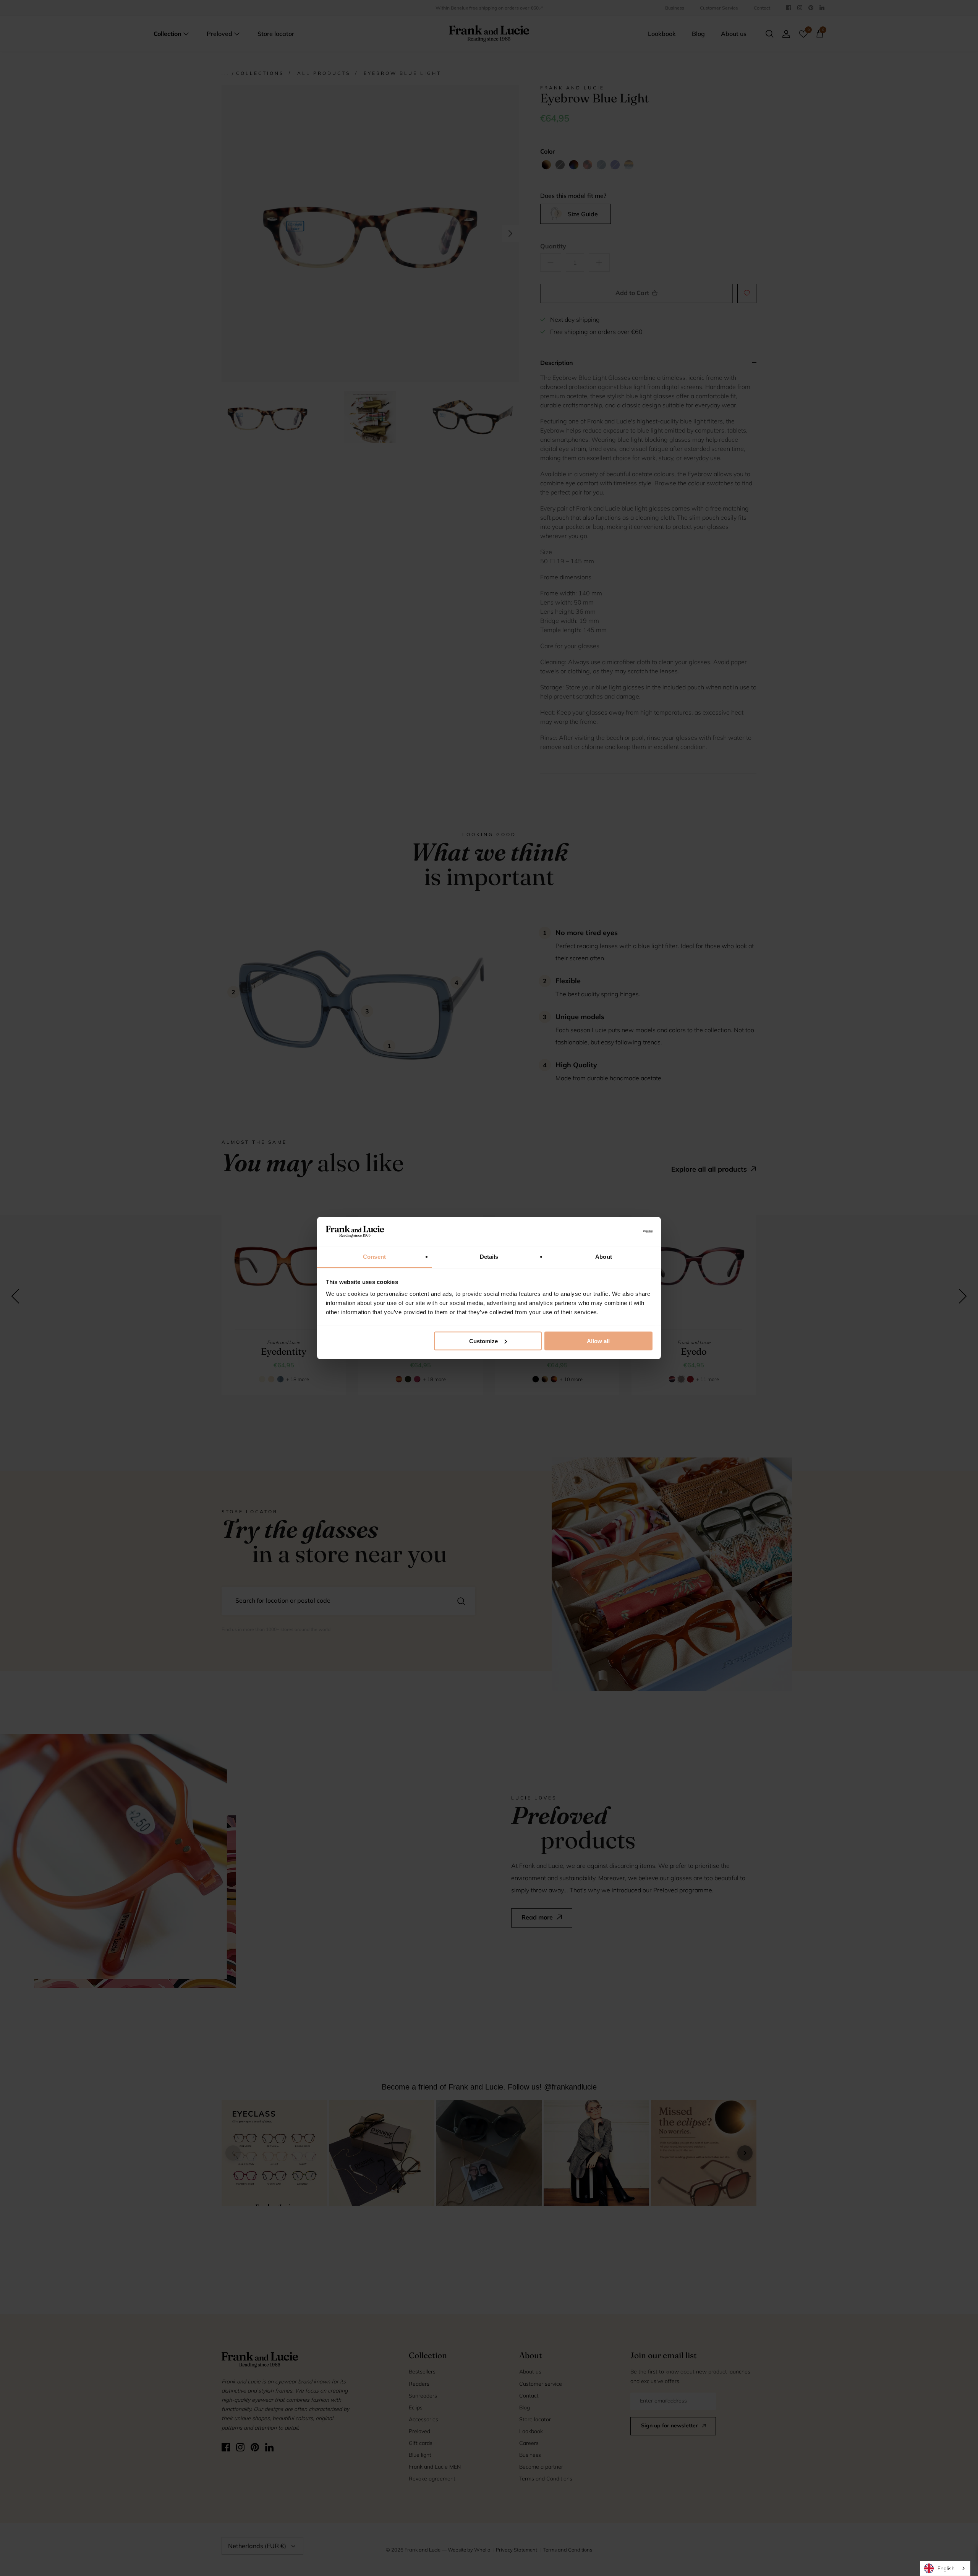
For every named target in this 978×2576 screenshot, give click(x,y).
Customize (483, 1341)
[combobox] (945, 2568)
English (946, 2568)
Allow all (598, 1341)
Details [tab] (489, 1257)
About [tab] (604, 1257)
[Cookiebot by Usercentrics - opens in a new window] (619, 1231)
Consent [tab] (374, 1257)
